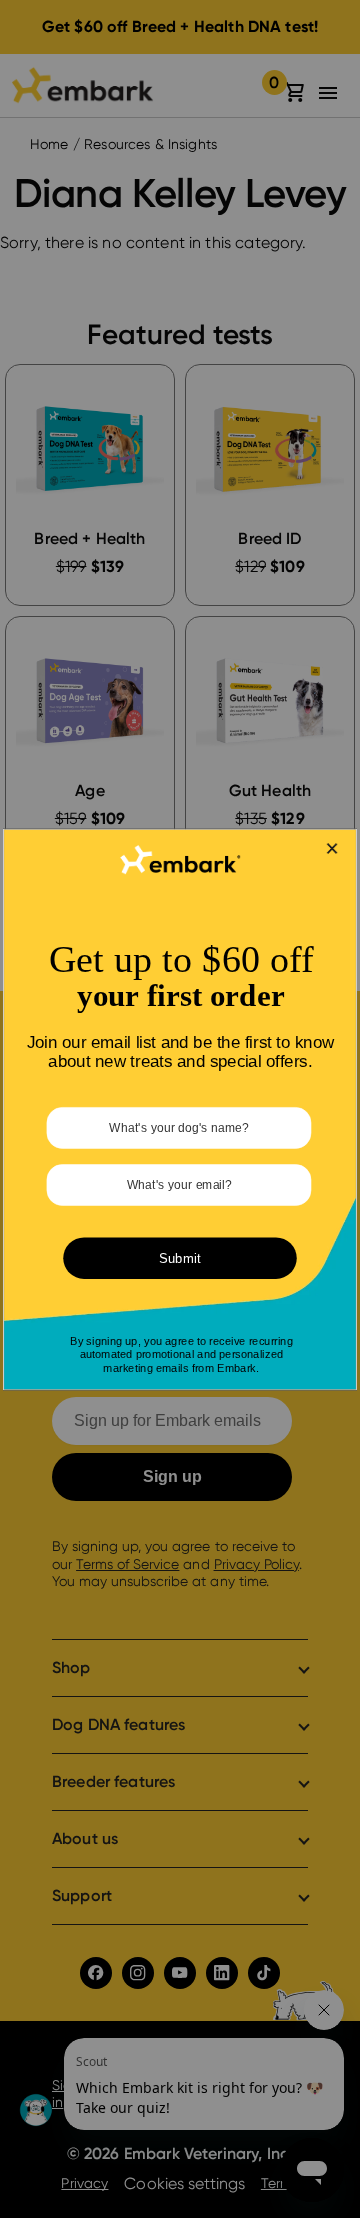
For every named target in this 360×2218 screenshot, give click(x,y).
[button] (332, 847)
